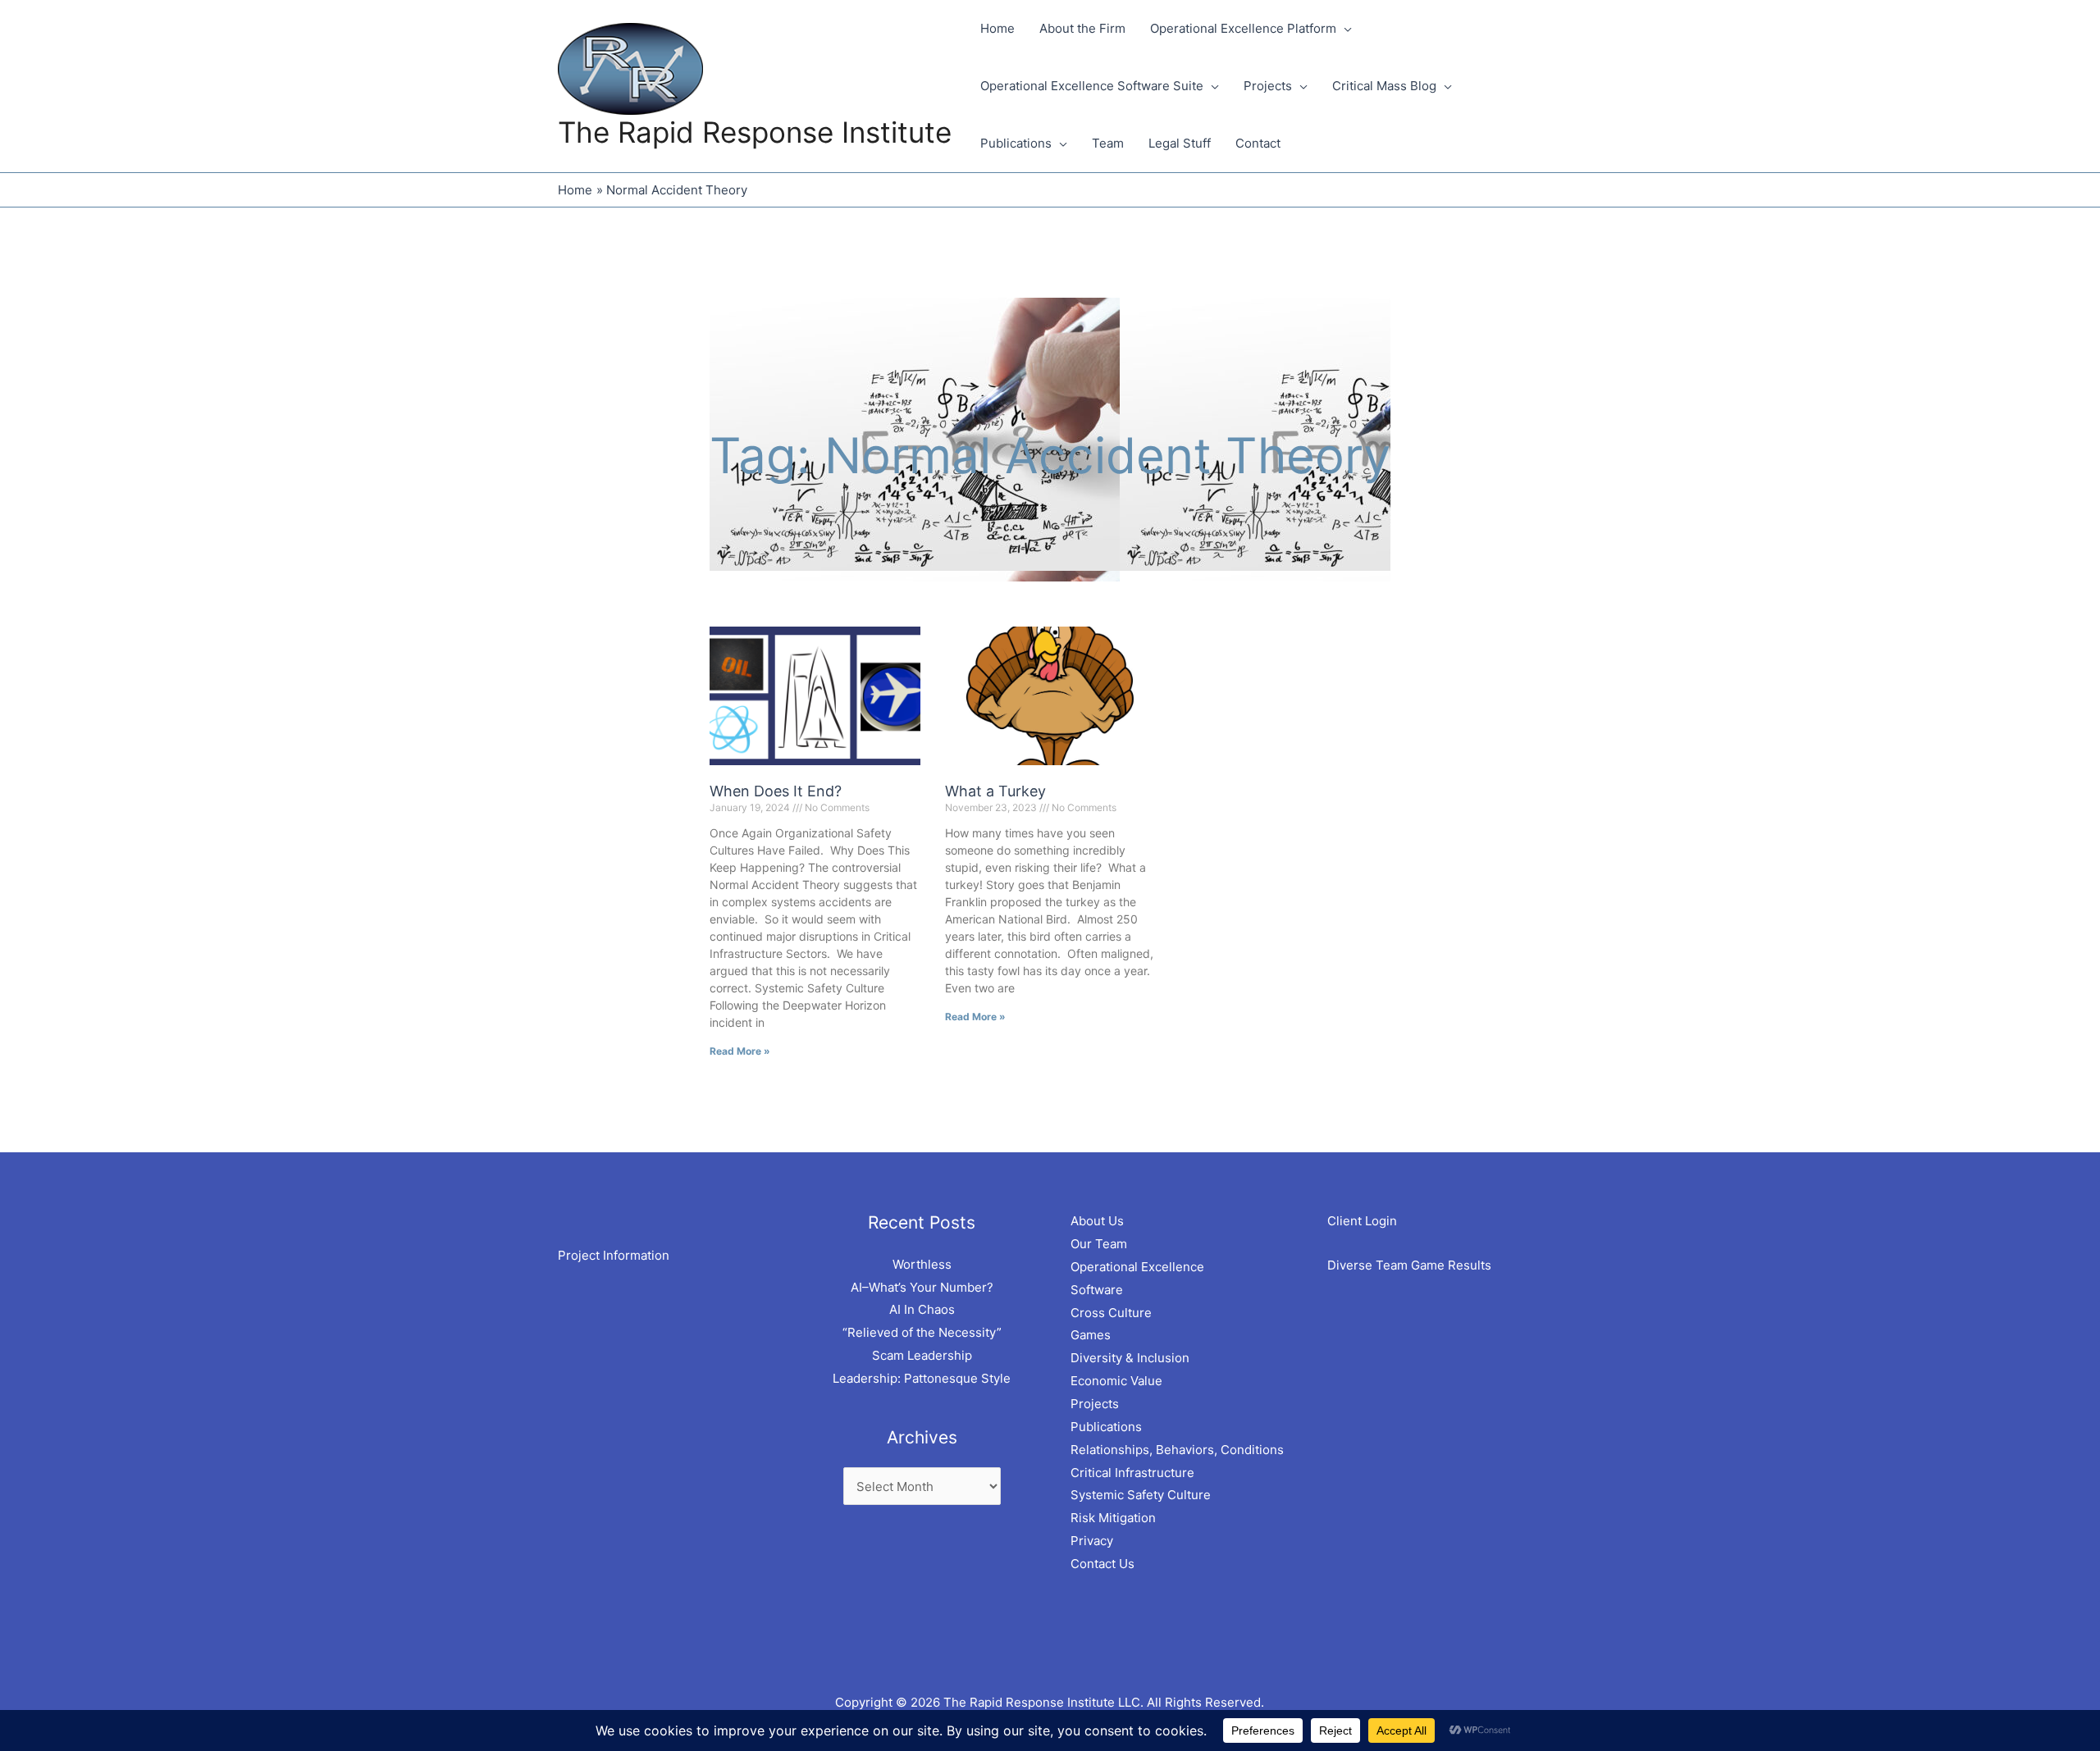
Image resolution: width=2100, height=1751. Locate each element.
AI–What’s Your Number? (922, 1287)
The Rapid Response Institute (755, 132)
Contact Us (1102, 1564)
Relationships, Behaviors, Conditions (1177, 1450)
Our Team (1099, 1244)
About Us (1097, 1221)
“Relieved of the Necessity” (922, 1332)
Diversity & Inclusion (1130, 1358)
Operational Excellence (1137, 1267)
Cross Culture (1111, 1313)
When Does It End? (776, 791)
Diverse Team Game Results (1409, 1265)
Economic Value (1116, 1381)
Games (1091, 1335)
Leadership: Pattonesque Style (922, 1378)
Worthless (922, 1264)
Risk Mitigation (1113, 1518)
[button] (1344, 29)
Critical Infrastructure (1132, 1473)
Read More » (740, 1051)
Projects (1095, 1404)
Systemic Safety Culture (1141, 1495)
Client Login (1362, 1221)
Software (1097, 1290)
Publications (1106, 1427)
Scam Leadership (922, 1355)
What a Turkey (995, 791)
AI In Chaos (922, 1309)
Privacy (1092, 1541)
